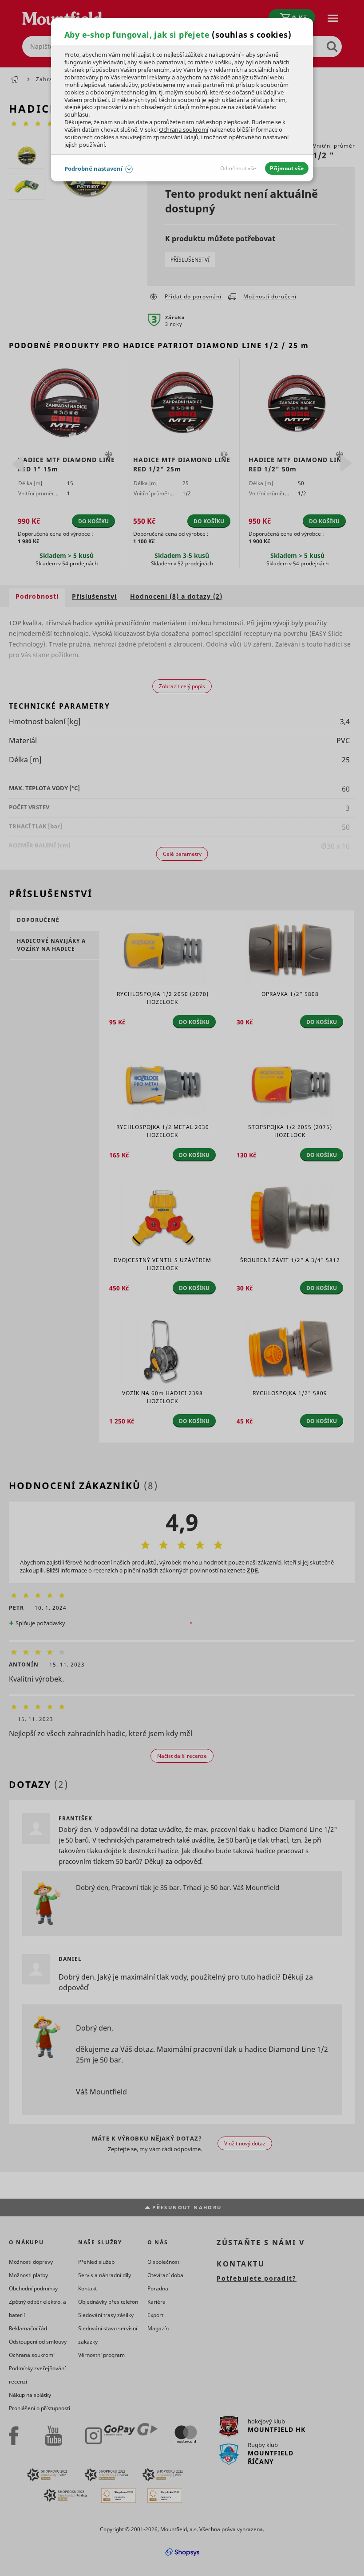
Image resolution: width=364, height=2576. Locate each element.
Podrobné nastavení (93, 169)
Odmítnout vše (238, 168)
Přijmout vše (287, 168)
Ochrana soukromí (184, 129)
